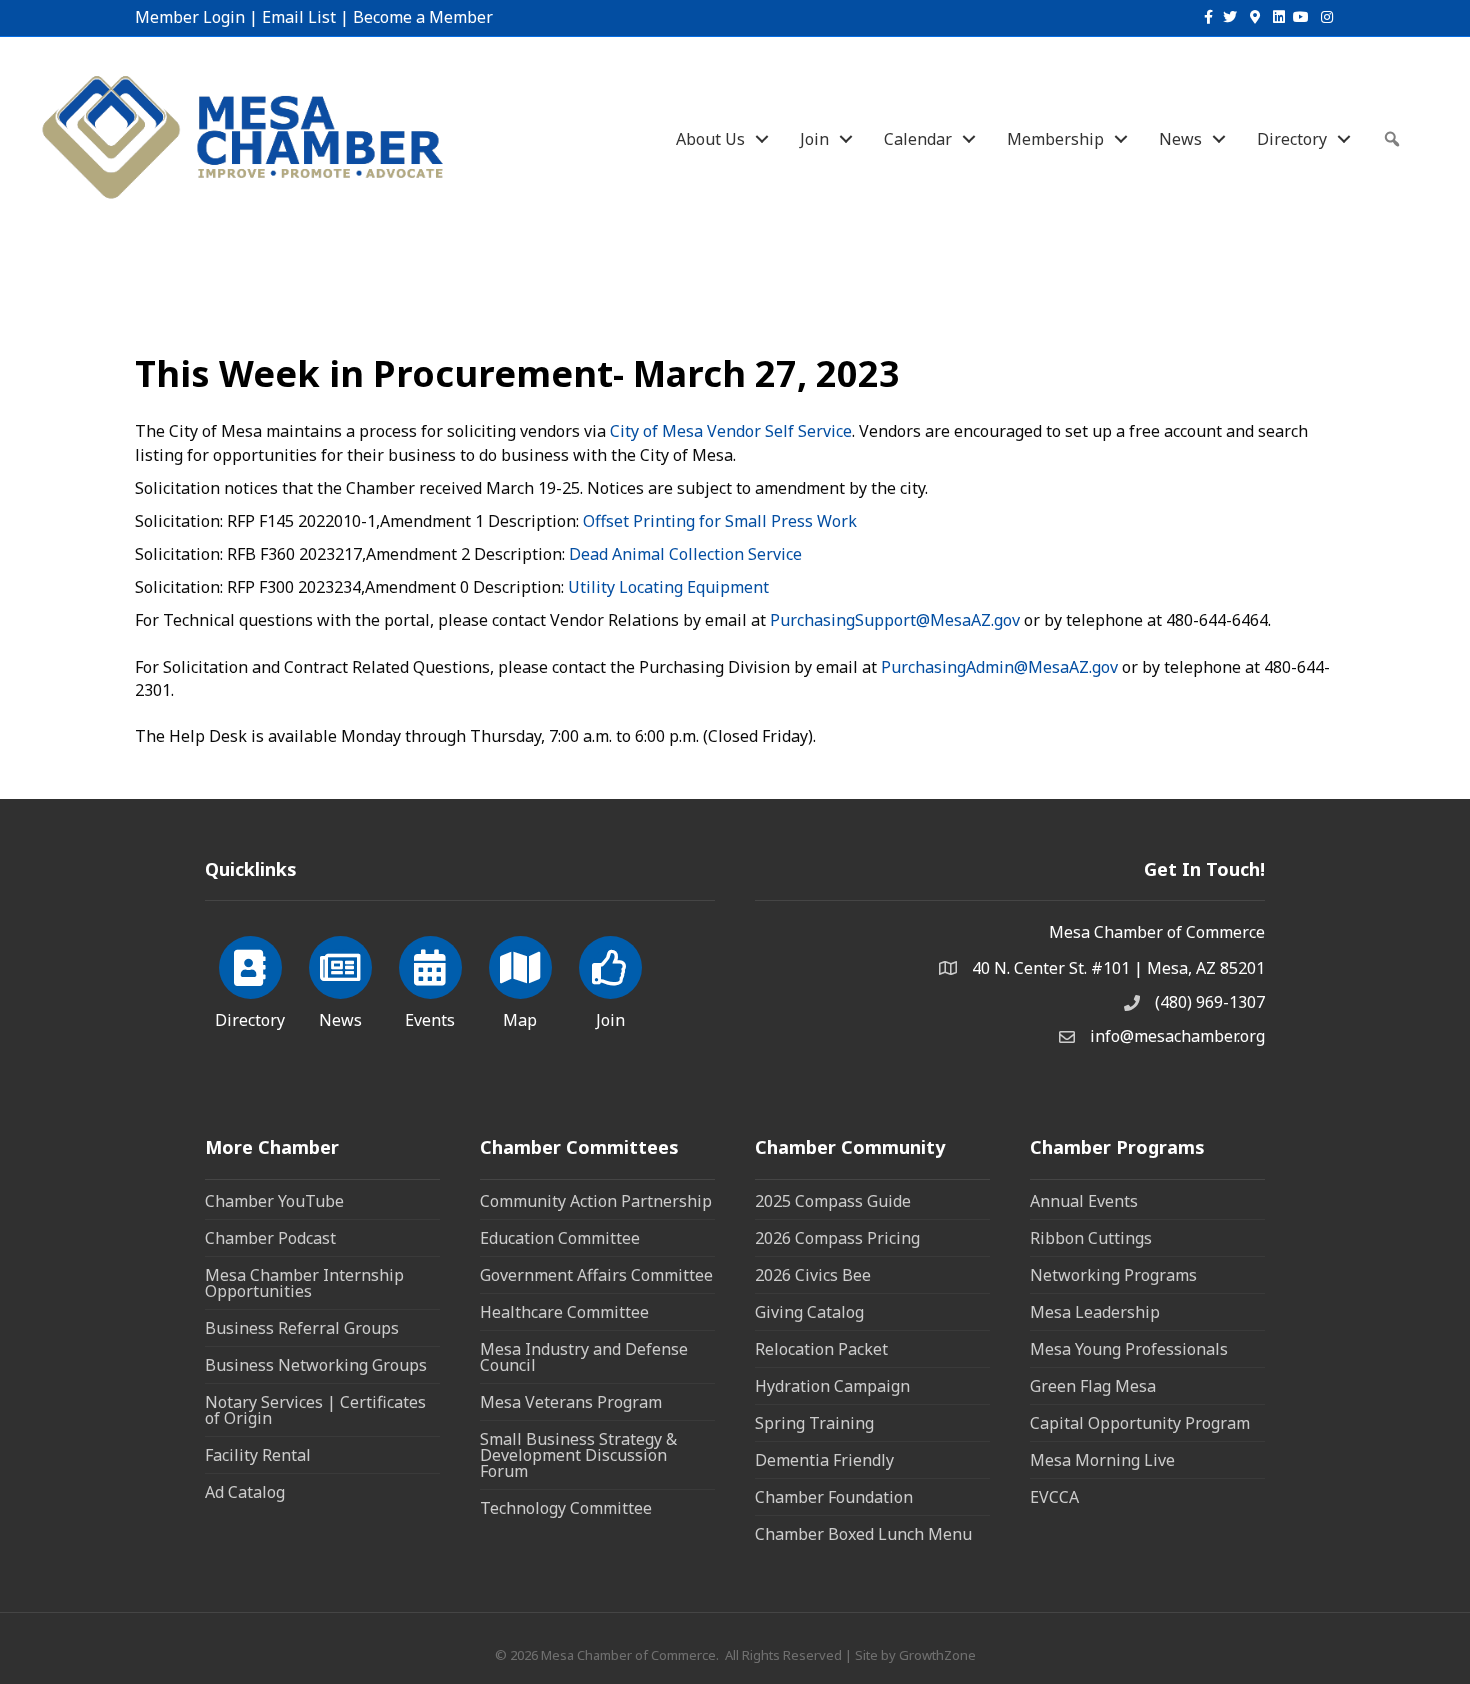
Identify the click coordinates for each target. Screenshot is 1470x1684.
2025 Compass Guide (833, 1201)
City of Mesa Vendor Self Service (731, 431)
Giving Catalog (809, 1312)
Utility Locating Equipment (668, 587)
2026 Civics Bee (813, 1275)
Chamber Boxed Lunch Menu (863, 1534)
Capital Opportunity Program (1140, 1423)
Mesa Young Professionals (1129, 1349)
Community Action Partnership (596, 1201)
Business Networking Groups (316, 1365)
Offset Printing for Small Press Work (720, 521)
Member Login (190, 17)
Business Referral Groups (302, 1328)
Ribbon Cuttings (1091, 1238)
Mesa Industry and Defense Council (584, 1357)
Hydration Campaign (832, 1386)
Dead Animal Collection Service (685, 554)
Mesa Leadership (1095, 1312)
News (1180, 139)
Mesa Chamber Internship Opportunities (304, 1283)
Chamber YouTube (274, 1201)
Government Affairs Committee (596, 1275)
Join (814, 139)
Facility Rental (258, 1455)
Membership (1055, 139)
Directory (1292, 139)
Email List (299, 17)
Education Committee (560, 1238)
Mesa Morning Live (1102, 1460)
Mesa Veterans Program (571, 1402)
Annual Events (1084, 1201)
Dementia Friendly (824, 1460)
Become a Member (423, 17)
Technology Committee (566, 1508)
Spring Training (814, 1423)
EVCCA (1054, 1497)
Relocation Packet (821, 1349)
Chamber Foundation (834, 1497)
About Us (710, 139)
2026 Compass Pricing (837, 1238)
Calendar (918, 139)
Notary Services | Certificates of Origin (315, 1410)
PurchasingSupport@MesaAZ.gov (895, 620)
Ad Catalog (245, 1492)
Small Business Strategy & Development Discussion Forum (578, 1455)
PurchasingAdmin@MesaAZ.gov (999, 667)
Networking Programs (1113, 1275)
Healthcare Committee (564, 1312)
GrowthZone (937, 1655)
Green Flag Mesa (1093, 1386)
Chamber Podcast (270, 1238)
